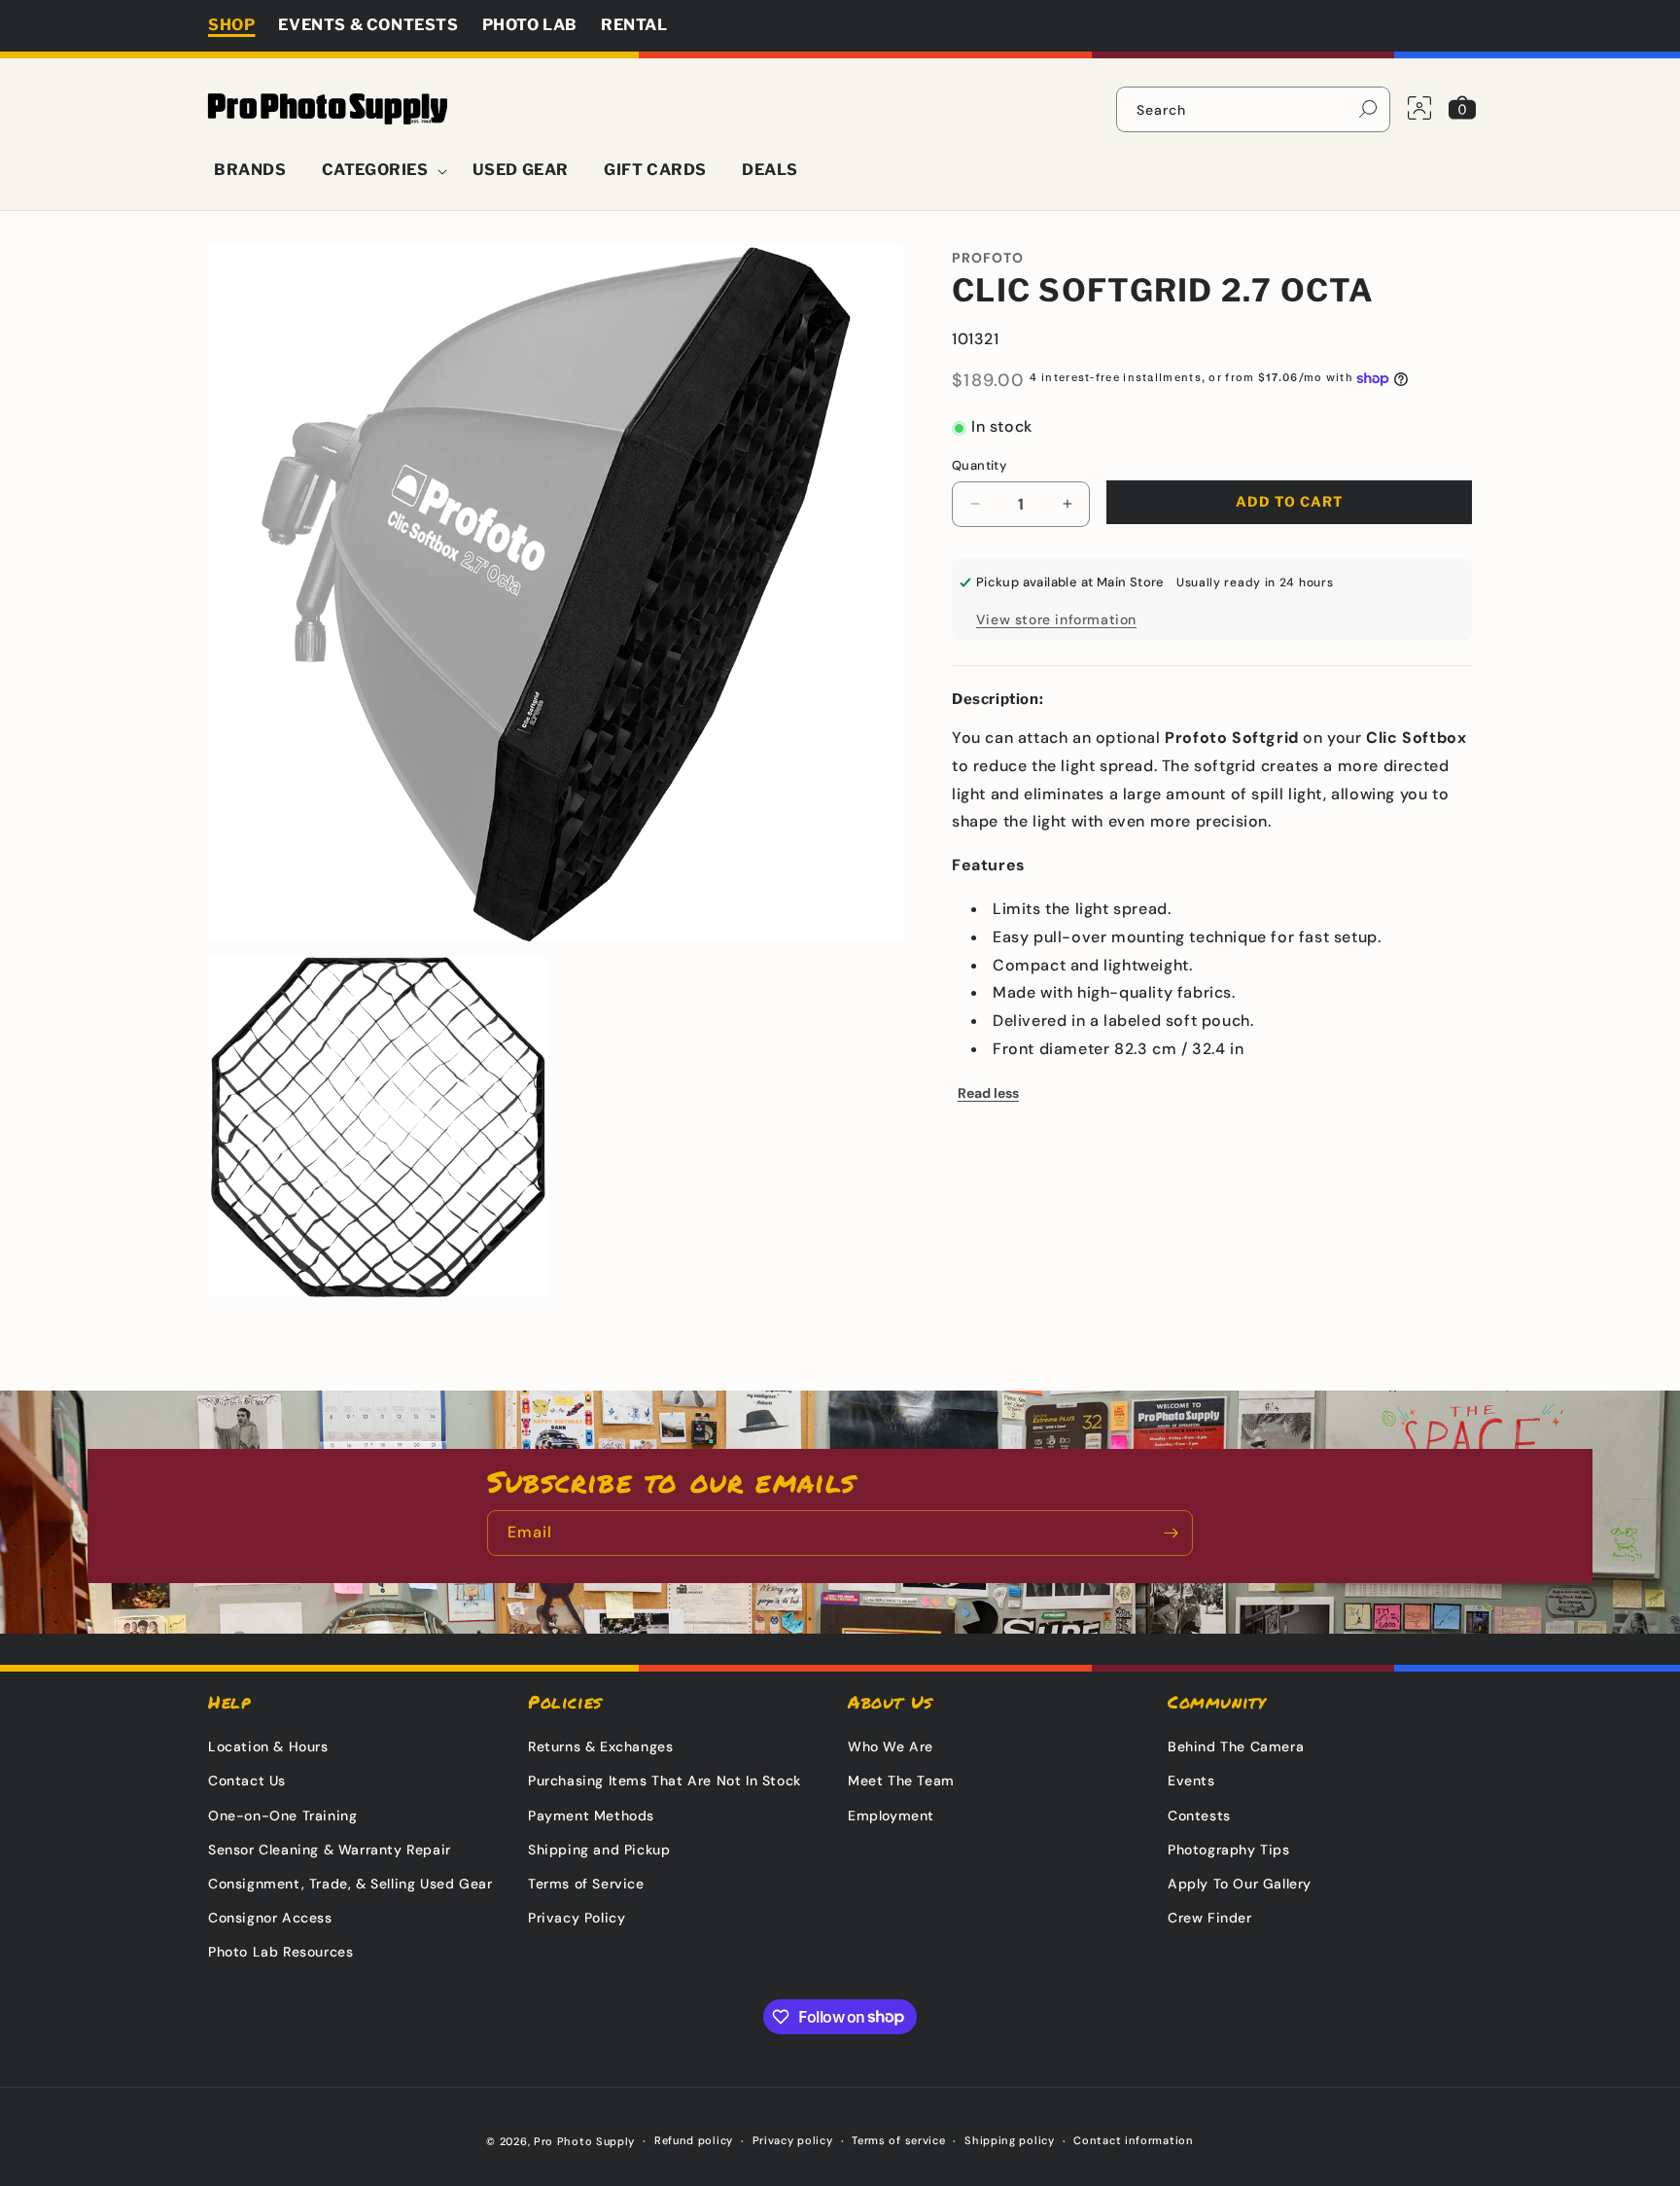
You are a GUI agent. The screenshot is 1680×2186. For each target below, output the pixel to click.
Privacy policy (793, 2140)
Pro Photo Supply (584, 2141)
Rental (634, 25)
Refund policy (694, 2140)
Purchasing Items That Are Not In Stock (665, 1781)
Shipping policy (1010, 2140)
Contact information (1133, 2140)
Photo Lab (530, 25)
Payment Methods (591, 1816)
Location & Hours (268, 1746)
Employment (891, 1816)
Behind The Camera (1236, 1746)
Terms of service (898, 2140)
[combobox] (1253, 109)
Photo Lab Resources (280, 1952)
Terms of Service (586, 1884)
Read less (988, 1093)
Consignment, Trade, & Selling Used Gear (350, 1884)
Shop (231, 25)
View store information (1056, 619)
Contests (1199, 1816)
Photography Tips (1229, 1850)
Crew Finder (1210, 1918)
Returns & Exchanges (600, 1746)
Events (1191, 1781)
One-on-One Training (282, 1816)
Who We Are (891, 1746)
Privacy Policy (577, 1918)
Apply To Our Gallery (1240, 1884)
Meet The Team (901, 1781)
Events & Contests (368, 25)
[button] (380, 171)
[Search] (1368, 109)
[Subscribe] (1171, 1533)
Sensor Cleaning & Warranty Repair (330, 1850)
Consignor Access (270, 1918)
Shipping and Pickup (599, 1850)
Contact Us (247, 1781)
